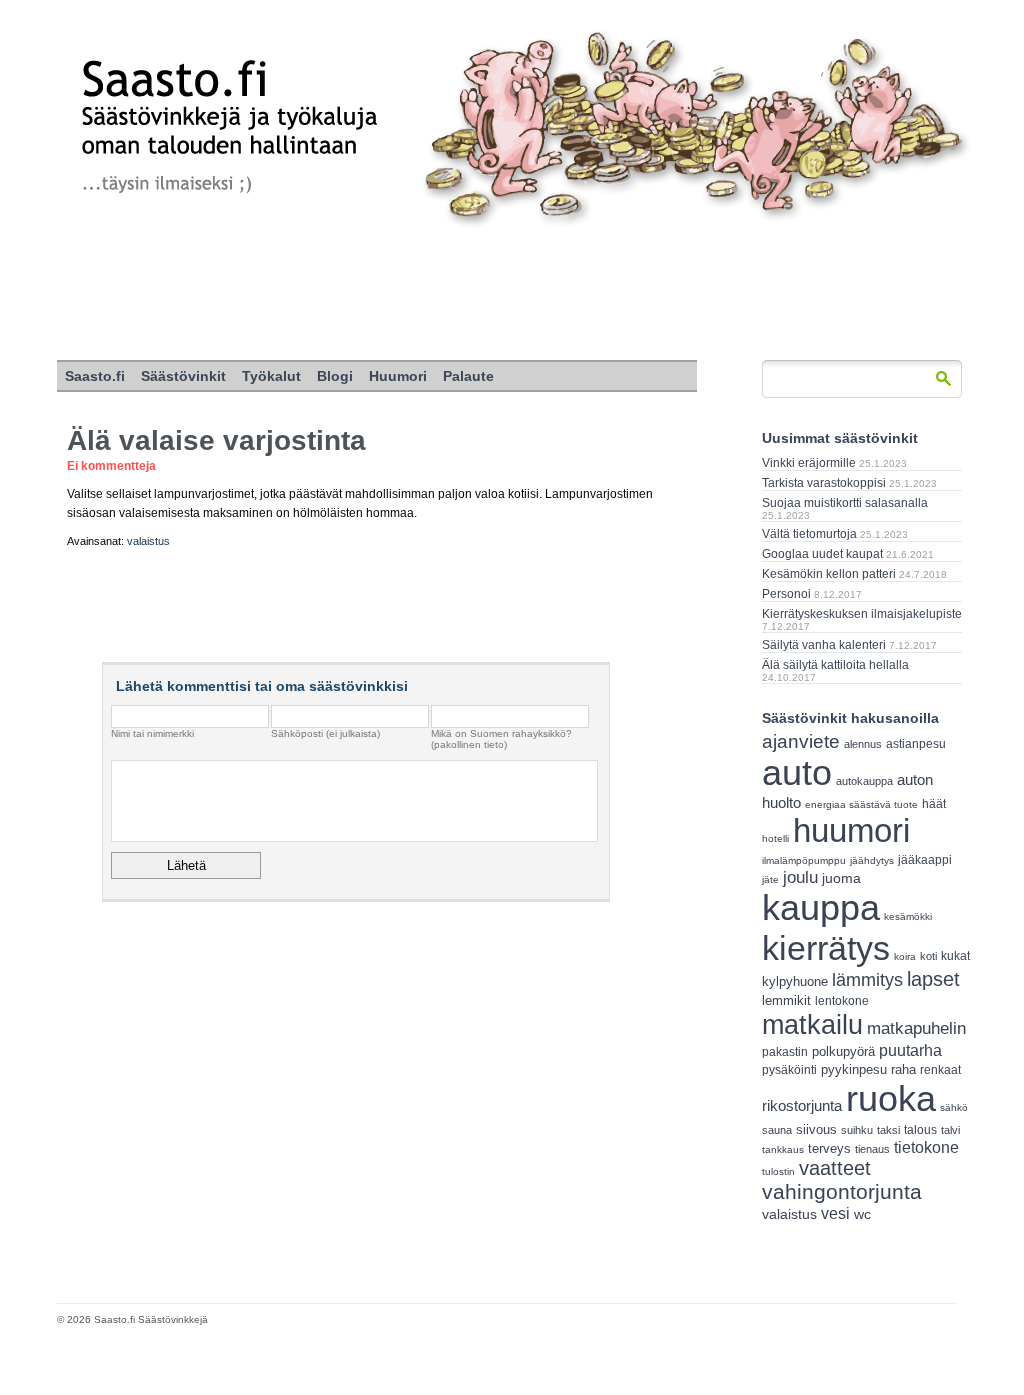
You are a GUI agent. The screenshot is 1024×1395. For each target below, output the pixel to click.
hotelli (775, 838)
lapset (933, 979)
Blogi (335, 376)
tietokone (926, 1147)
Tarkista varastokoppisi (824, 483)
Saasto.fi (95, 376)
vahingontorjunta (842, 1192)
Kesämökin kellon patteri (829, 574)
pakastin (785, 1052)
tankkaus (783, 1149)
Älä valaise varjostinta (216, 440)
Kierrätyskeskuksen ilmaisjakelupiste (862, 614)
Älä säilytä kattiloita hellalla (835, 665)
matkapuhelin (916, 1028)
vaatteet (835, 1168)
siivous (816, 1129)
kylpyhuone (795, 981)
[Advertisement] (512, 295)
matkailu (812, 1024)
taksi (888, 1130)
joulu (800, 877)
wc (862, 1214)
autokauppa (864, 781)
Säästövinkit (183, 376)
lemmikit (786, 1000)
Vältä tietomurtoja (809, 534)
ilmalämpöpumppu (804, 860)
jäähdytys (872, 860)
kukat (955, 956)
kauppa (821, 908)
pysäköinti (789, 1070)
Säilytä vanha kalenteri (824, 645)
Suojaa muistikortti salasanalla (845, 503)
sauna (777, 1130)
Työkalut (271, 376)
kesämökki (908, 916)
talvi (950, 1130)
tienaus (872, 1149)
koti (928, 956)
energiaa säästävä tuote (861, 804)
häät (934, 804)
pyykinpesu (854, 1069)
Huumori (398, 376)
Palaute (468, 376)
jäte (770, 879)
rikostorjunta (802, 1105)
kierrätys (826, 948)
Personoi (786, 594)
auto (797, 773)
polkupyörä (843, 1051)
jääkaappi (925, 860)
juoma (841, 878)
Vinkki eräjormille (809, 463)
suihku (857, 1130)
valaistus (148, 541)
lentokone (842, 1001)
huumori (851, 830)
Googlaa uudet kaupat (822, 554)
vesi (835, 1213)
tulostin (778, 1171)
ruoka (891, 1098)
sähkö (954, 1107)
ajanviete (801, 741)
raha (903, 1070)
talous (920, 1129)
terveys (829, 1148)
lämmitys (867, 980)
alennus (863, 744)
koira (905, 956)
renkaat (940, 1070)
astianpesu (916, 744)
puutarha (910, 1050)
